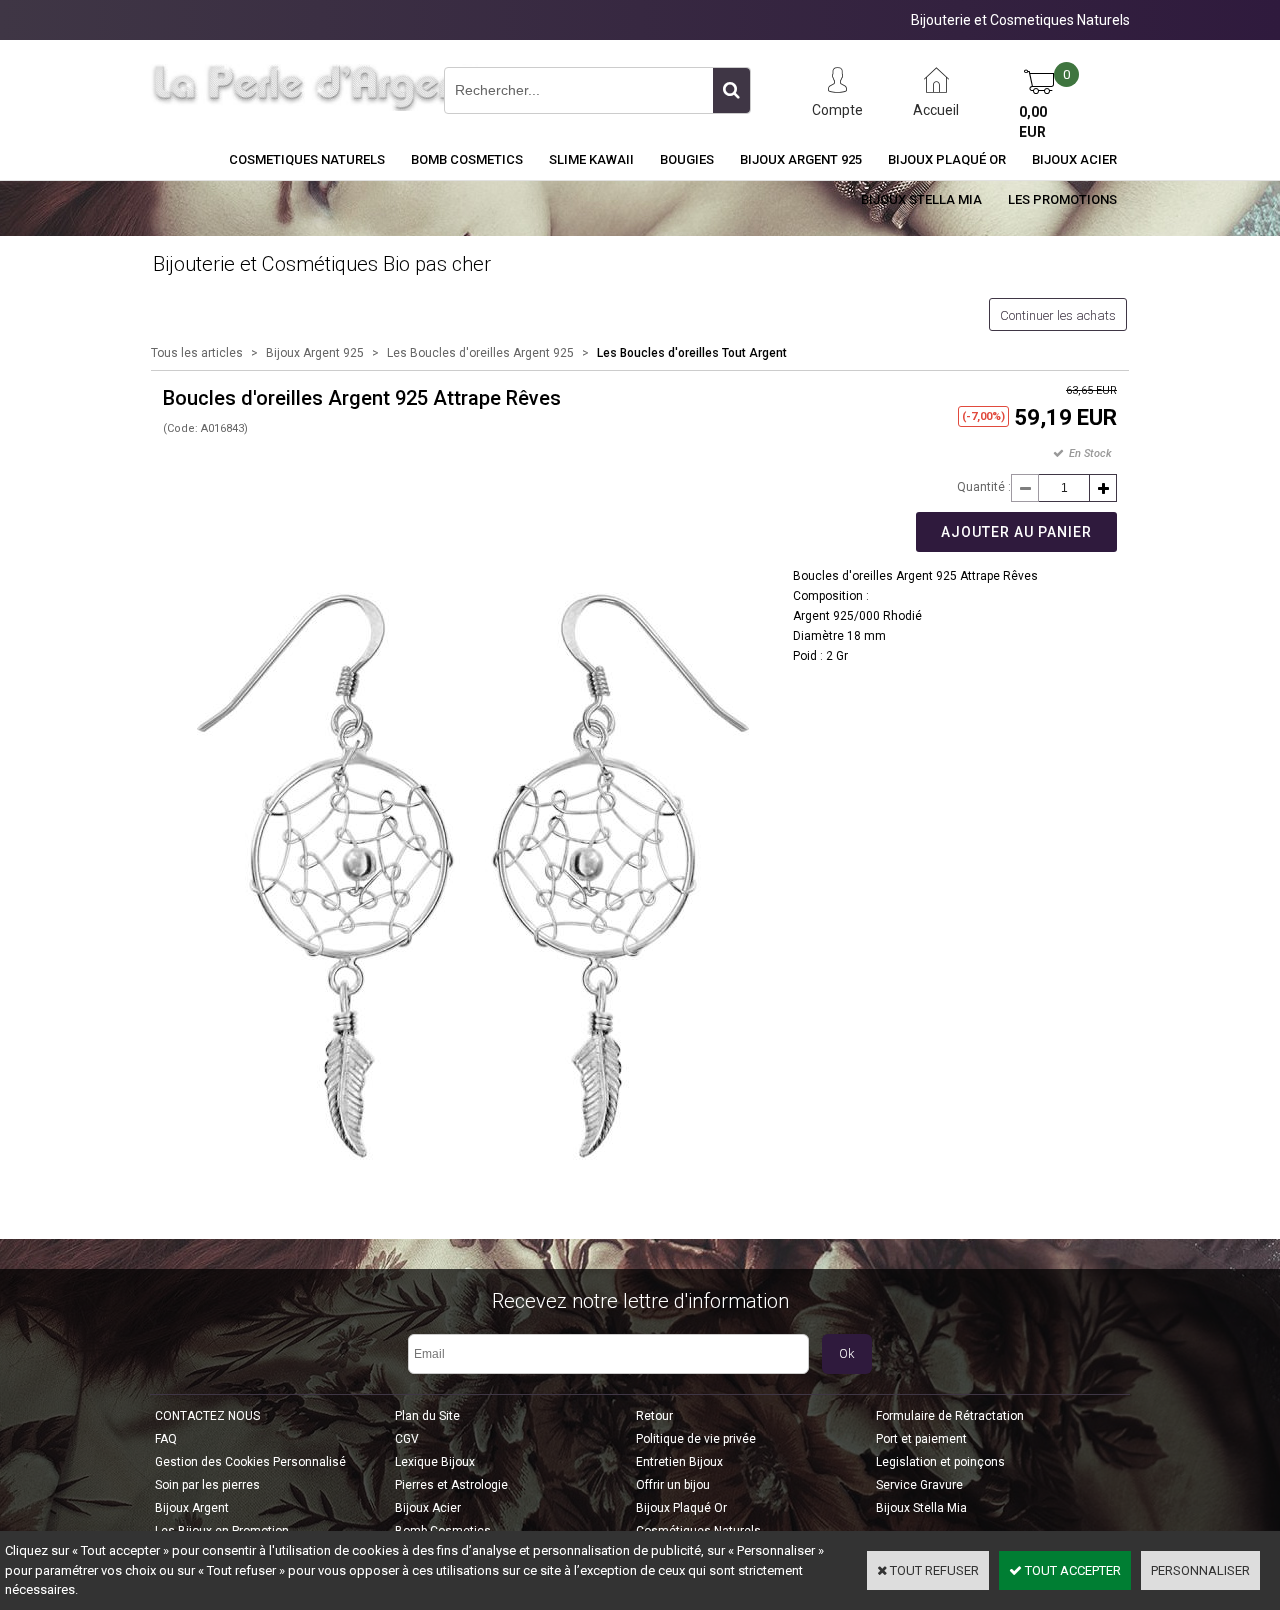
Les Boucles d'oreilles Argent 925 (480, 353)
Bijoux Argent (192, 1508)
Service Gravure (919, 1485)
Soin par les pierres (207, 1485)
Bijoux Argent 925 (801, 159)
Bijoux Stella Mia (921, 199)
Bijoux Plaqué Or (947, 159)
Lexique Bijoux (435, 1462)
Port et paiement (921, 1439)
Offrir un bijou (673, 1485)
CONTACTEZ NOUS (207, 1416)
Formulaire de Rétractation (950, 1416)
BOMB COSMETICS (467, 159)
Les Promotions (1062, 199)
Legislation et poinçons (940, 1462)
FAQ (166, 1439)
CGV (407, 1439)
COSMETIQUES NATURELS (307, 159)
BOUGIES (687, 159)
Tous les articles (197, 353)
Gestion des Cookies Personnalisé (250, 1462)
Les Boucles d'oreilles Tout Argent (692, 353)
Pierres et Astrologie (451, 1485)
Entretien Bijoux (679, 1462)
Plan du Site (427, 1416)
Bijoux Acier (1074, 159)
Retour (654, 1416)
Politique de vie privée (696, 1439)
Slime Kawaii (591, 159)
